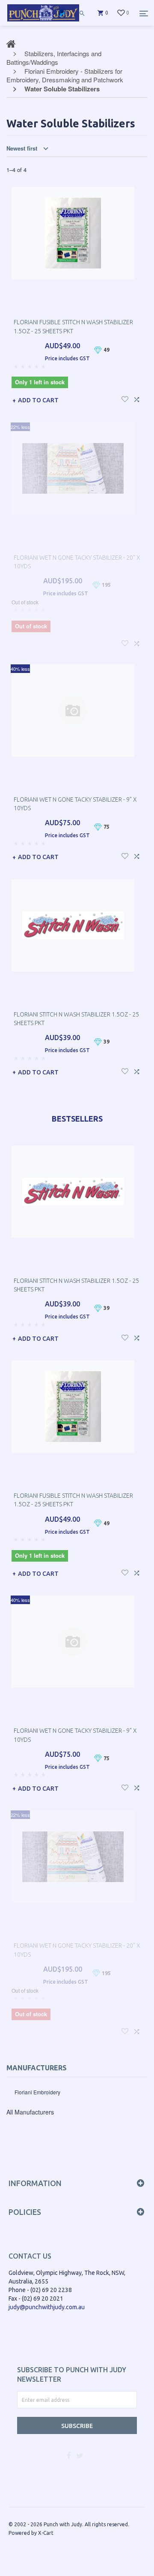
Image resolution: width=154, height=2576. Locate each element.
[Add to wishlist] (125, 398)
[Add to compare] (137, 398)
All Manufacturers (30, 2112)
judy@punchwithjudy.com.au (47, 2307)
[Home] (43, 21)
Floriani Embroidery (37, 2092)
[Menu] (144, 13)
